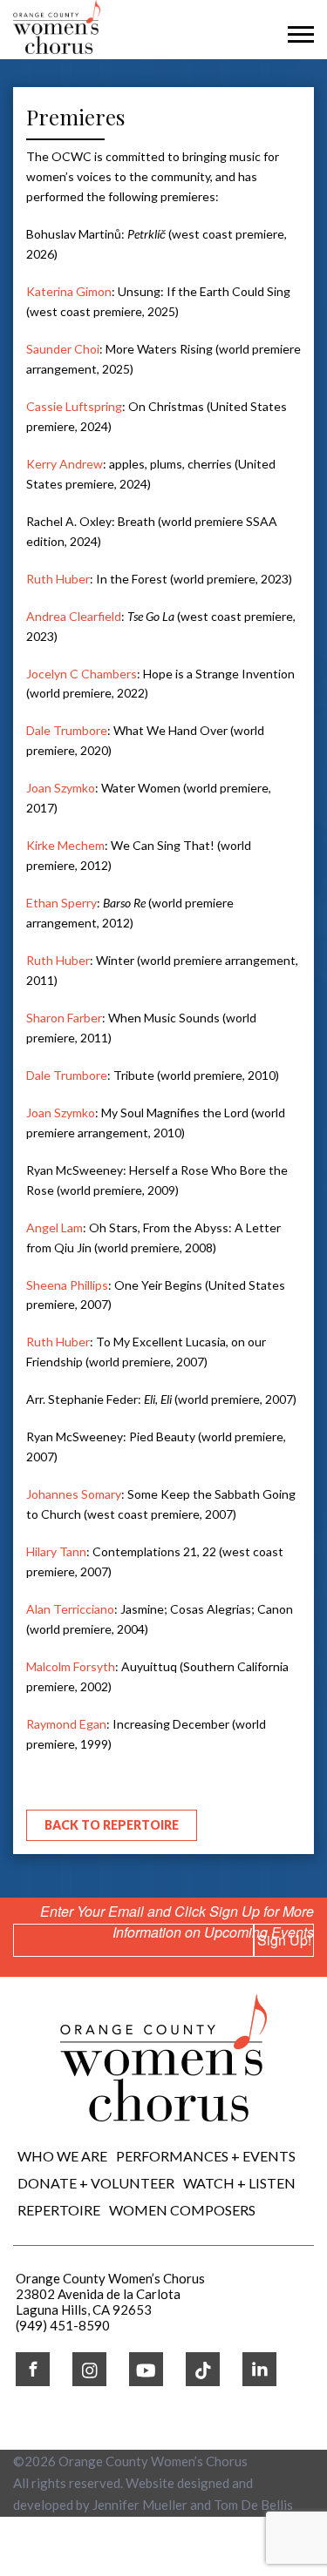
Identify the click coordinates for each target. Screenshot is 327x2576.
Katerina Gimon (69, 291)
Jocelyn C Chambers (82, 674)
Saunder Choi (63, 349)
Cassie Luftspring (74, 406)
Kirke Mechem (65, 845)
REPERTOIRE (59, 2210)
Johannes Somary (74, 1494)
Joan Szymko (61, 788)
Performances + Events (206, 2156)
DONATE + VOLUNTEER (96, 2183)
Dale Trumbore (67, 730)
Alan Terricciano (70, 1609)
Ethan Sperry (61, 903)
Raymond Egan (66, 1724)
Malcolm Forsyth (71, 1666)
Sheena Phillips (67, 1285)
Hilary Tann (56, 1551)
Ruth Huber (58, 579)
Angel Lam (54, 1227)
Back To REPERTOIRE (112, 1825)
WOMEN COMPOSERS (182, 2210)
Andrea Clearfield (74, 616)
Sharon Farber (64, 1018)
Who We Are (62, 2156)
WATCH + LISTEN (239, 2183)
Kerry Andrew (65, 464)
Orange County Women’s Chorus (153, 2461)
